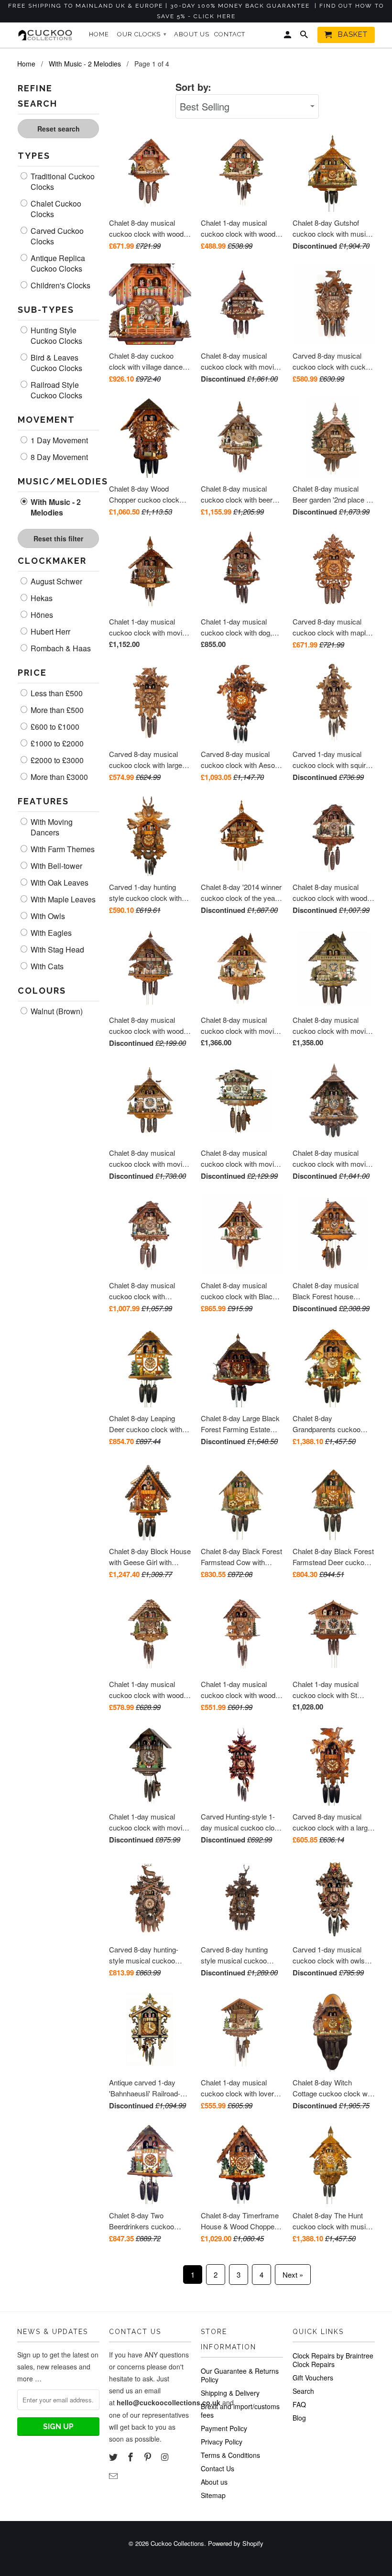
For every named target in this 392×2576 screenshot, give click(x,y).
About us (214, 2482)
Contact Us (218, 2468)
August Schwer (55, 581)
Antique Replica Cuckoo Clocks (57, 263)
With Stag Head (56, 950)
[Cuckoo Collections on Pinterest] (149, 2456)
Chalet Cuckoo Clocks (55, 209)
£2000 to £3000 (56, 760)
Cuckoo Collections (177, 2543)
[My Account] (288, 37)
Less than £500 (56, 693)
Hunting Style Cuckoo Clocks (55, 336)
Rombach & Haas (60, 648)
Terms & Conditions (230, 2455)
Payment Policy (224, 2428)
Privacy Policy (222, 2442)
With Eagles (50, 933)
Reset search (59, 129)
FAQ (299, 2404)
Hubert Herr (49, 632)
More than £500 (56, 710)
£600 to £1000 (54, 727)
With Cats (46, 966)
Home (99, 34)
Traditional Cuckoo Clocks (62, 182)
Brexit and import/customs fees (240, 2411)
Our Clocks (142, 34)
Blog (299, 2418)
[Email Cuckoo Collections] (114, 2476)
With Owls (47, 916)
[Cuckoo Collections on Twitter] (114, 2456)
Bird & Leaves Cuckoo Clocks (55, 363)
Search (303, 2391)
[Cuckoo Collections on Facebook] (131, 2456)
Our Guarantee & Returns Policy (240, 2375)
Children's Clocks (60, 285)
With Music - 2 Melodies (55, 507)
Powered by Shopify (236, 2543)
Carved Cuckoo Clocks (56, 236)
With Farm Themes (62, 849)
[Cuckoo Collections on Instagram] (165, 2456)
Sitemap (213, 2495)
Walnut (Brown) (56, 1011)
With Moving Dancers (51, 827)
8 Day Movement (58, 457)
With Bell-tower (55, 866)
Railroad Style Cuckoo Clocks (55, 390)
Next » (293, 2275)
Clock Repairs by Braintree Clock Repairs (333, 2360)
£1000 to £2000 (56, 744)
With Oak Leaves (59, 883)
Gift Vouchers (313, 2378)
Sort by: (193, 87)
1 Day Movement (58, 440)
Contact (230, 34)
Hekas (41, 598)
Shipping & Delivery (230, 2393)
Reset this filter (58, 538)
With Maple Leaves (62, 899)
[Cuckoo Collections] (47, 35)
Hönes (41, 615)
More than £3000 (58, 777)
